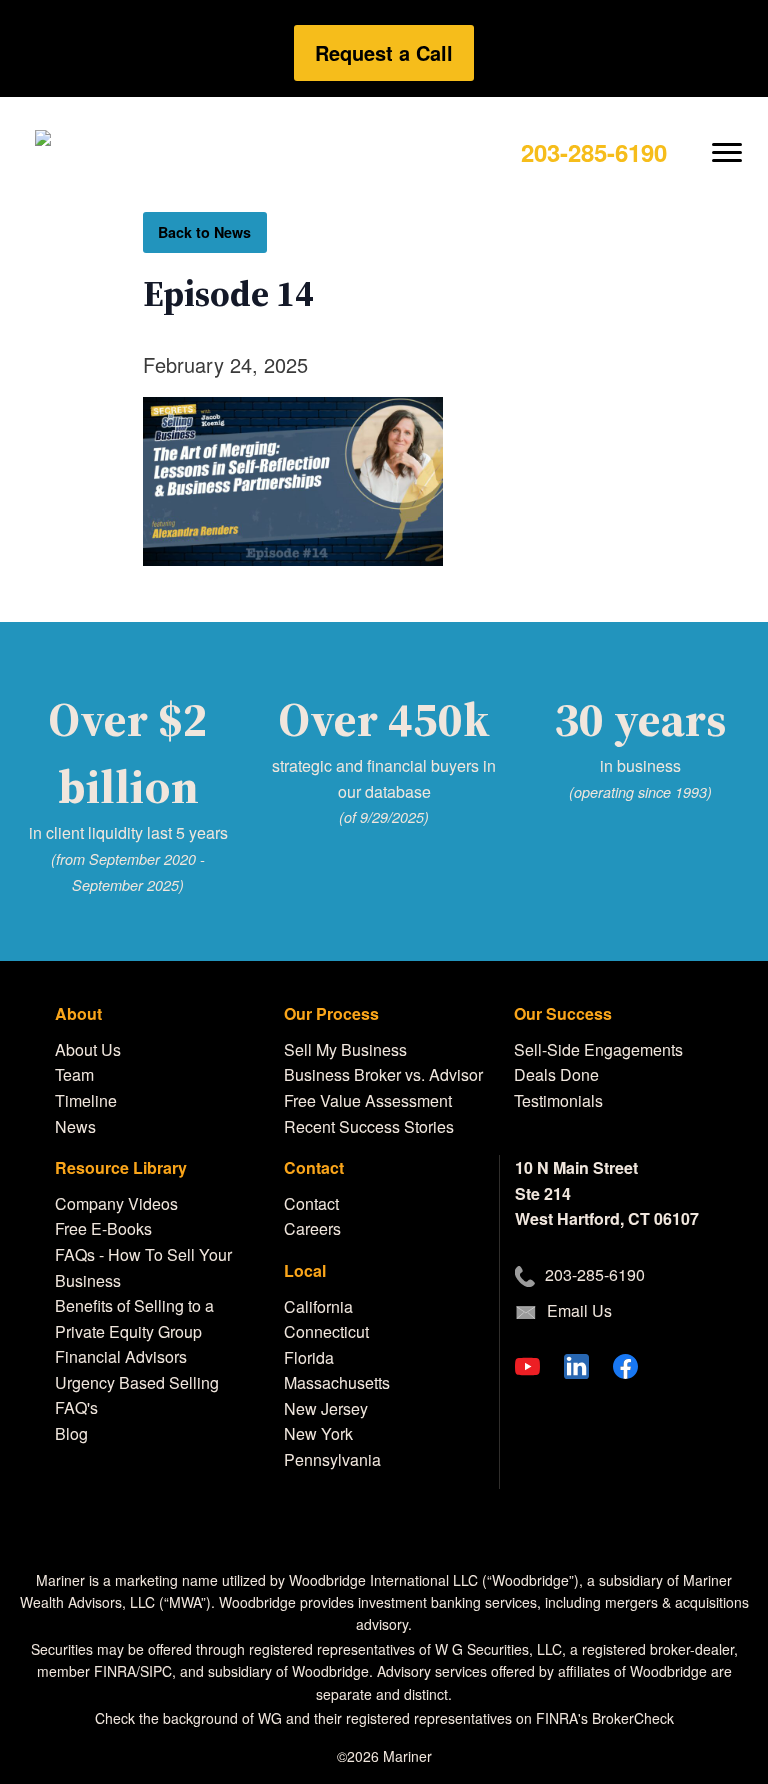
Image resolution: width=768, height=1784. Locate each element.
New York (318, 1433)
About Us (88, 1049)
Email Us (579, 1310)
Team (74, 1074)
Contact (311, 1203)
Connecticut (326, 1331)
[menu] (727, 137)
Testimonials (558, 1100)
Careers (312, 1228)
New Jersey (326, 1408)
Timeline (86, 1100)
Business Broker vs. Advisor (383, 1074)
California (318, 1306)
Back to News (204, 232)
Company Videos (116, 1203)
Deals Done (556, 1074)
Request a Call (384, 52)
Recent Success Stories (369, 1126)
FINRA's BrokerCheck (605, 1718)
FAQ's (76, 1407)
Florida (309, 1357)
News (75, 1126)
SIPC (156, 1671)
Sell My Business (345, 1049)
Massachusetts (337, 1382)
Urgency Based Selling (137, 1382)
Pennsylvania (332, 1459)
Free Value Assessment (368, 1100)
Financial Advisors (121, 1356)
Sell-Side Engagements (598, 1049)
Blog (71, 1433)
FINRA (115, 1671)
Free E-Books (103, 1228)
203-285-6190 (594, 152)
